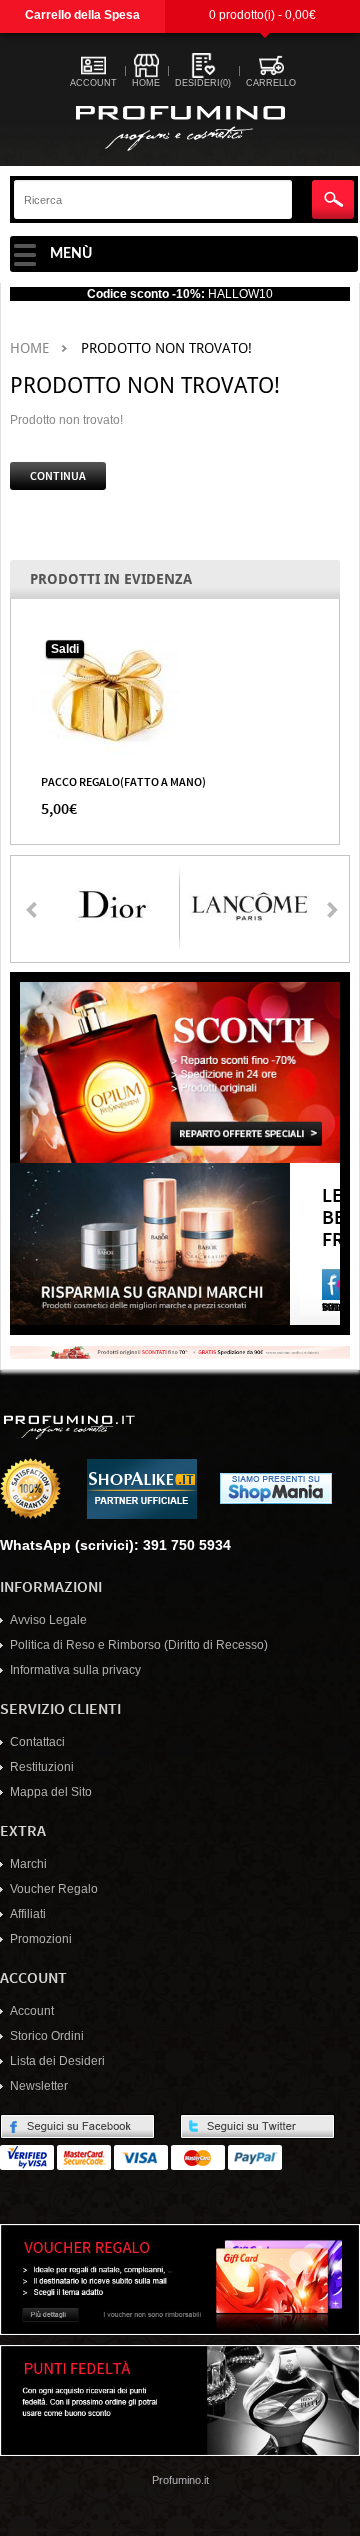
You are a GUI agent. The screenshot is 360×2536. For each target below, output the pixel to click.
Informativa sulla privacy (75, 1670)
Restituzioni (42, 1767)
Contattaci (37, 1742)
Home (29, 348)
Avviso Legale (48, 1620)
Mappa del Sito (51, 1792)
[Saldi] (111, 695)
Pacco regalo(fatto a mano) (123, 781)
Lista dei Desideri (57, 2061)
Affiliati (28, 1914)
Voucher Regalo (54, 1889)
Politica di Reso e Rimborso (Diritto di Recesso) (139, 1645)
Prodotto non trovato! (166, 348)
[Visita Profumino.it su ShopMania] (276, 1488)
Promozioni (41, 1939)
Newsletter (39, 2086)
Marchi (28, 1864)
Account (32, 2011)
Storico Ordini (47, 2036)
